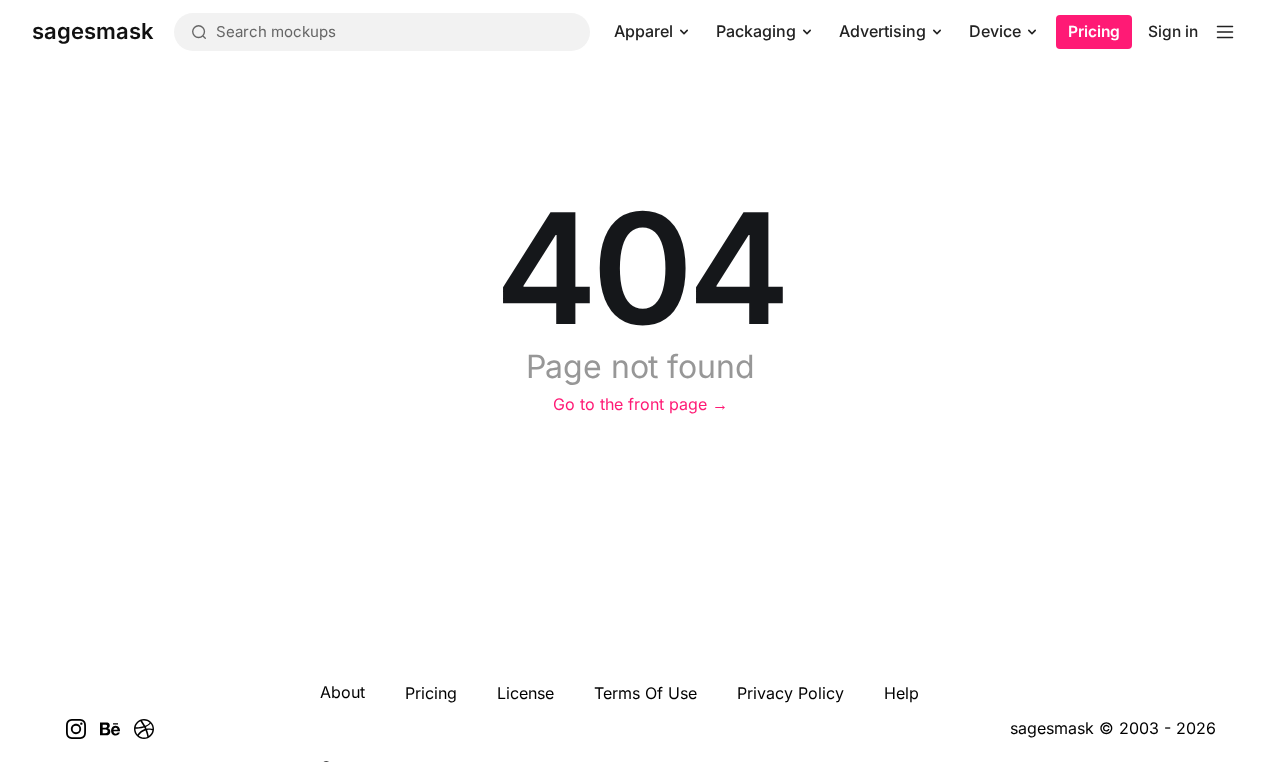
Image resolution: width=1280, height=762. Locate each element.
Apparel (643, 31)
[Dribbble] (144, 729)
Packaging (756, 31)
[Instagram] (76, 729)
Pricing (1094, 31)
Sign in (1173, 31)
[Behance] (110, 729)
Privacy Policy (790, 693)
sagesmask (1052, 728)
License (525, 693)
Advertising (882, 31)
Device (995, 31)
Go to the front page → (640, 404)
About (342, 692)
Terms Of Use (645, 693)
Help (901, 693)
